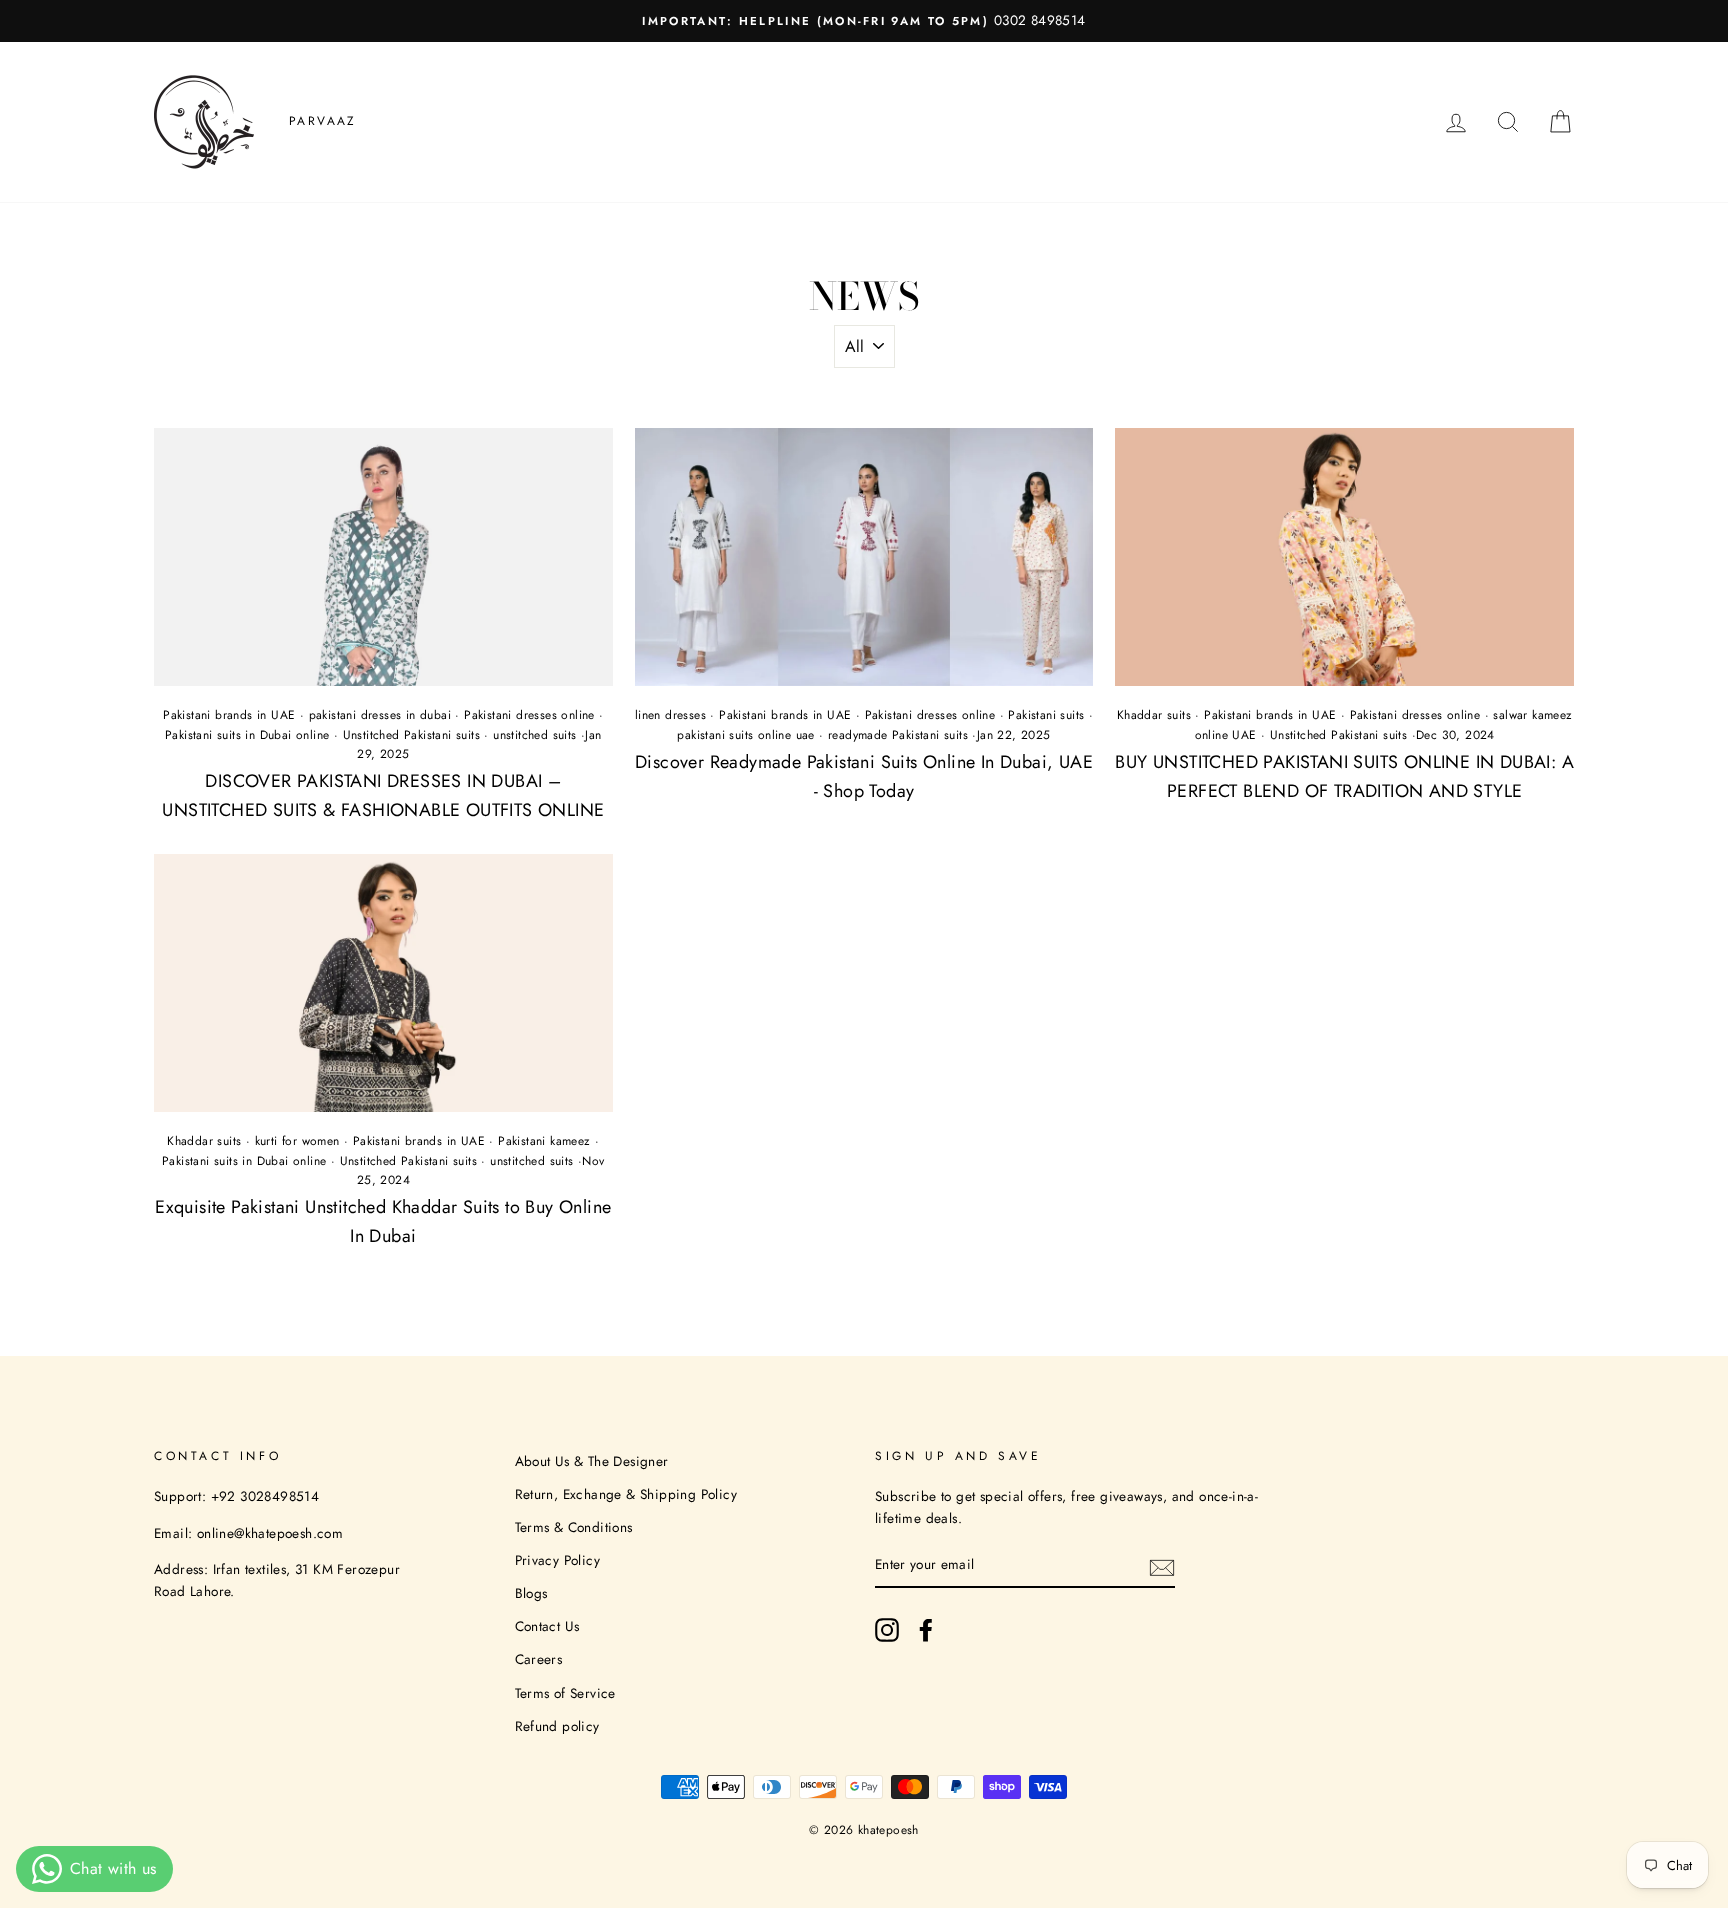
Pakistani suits (1046, 715)
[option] (864, 21)
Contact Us (547, 1626)
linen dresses (670, 715)
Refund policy (557, 1726)
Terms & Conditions (574, 1527)
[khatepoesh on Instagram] (887, 1630)
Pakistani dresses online (529, 715)
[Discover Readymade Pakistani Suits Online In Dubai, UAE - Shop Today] (864, 557)
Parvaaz (323, 121)
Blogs (531, 1593)
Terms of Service (565, 1693)
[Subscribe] (1162, 1566)
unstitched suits (534, 735)
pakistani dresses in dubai (380, 715)
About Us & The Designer (592, 1461)
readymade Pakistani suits (898, 735)
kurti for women (297, 1141)
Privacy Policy (558, 1560)
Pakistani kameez (544, 1141)
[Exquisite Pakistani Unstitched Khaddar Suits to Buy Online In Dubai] (383, 983)
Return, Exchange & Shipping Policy (626, 1494)
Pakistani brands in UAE (229, 715)
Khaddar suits (1154, 715)
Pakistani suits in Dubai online (247, 735)
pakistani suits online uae (745, 735)
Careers (539, 1659)
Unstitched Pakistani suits (411, 735)
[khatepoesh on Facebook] (926, 1630)
